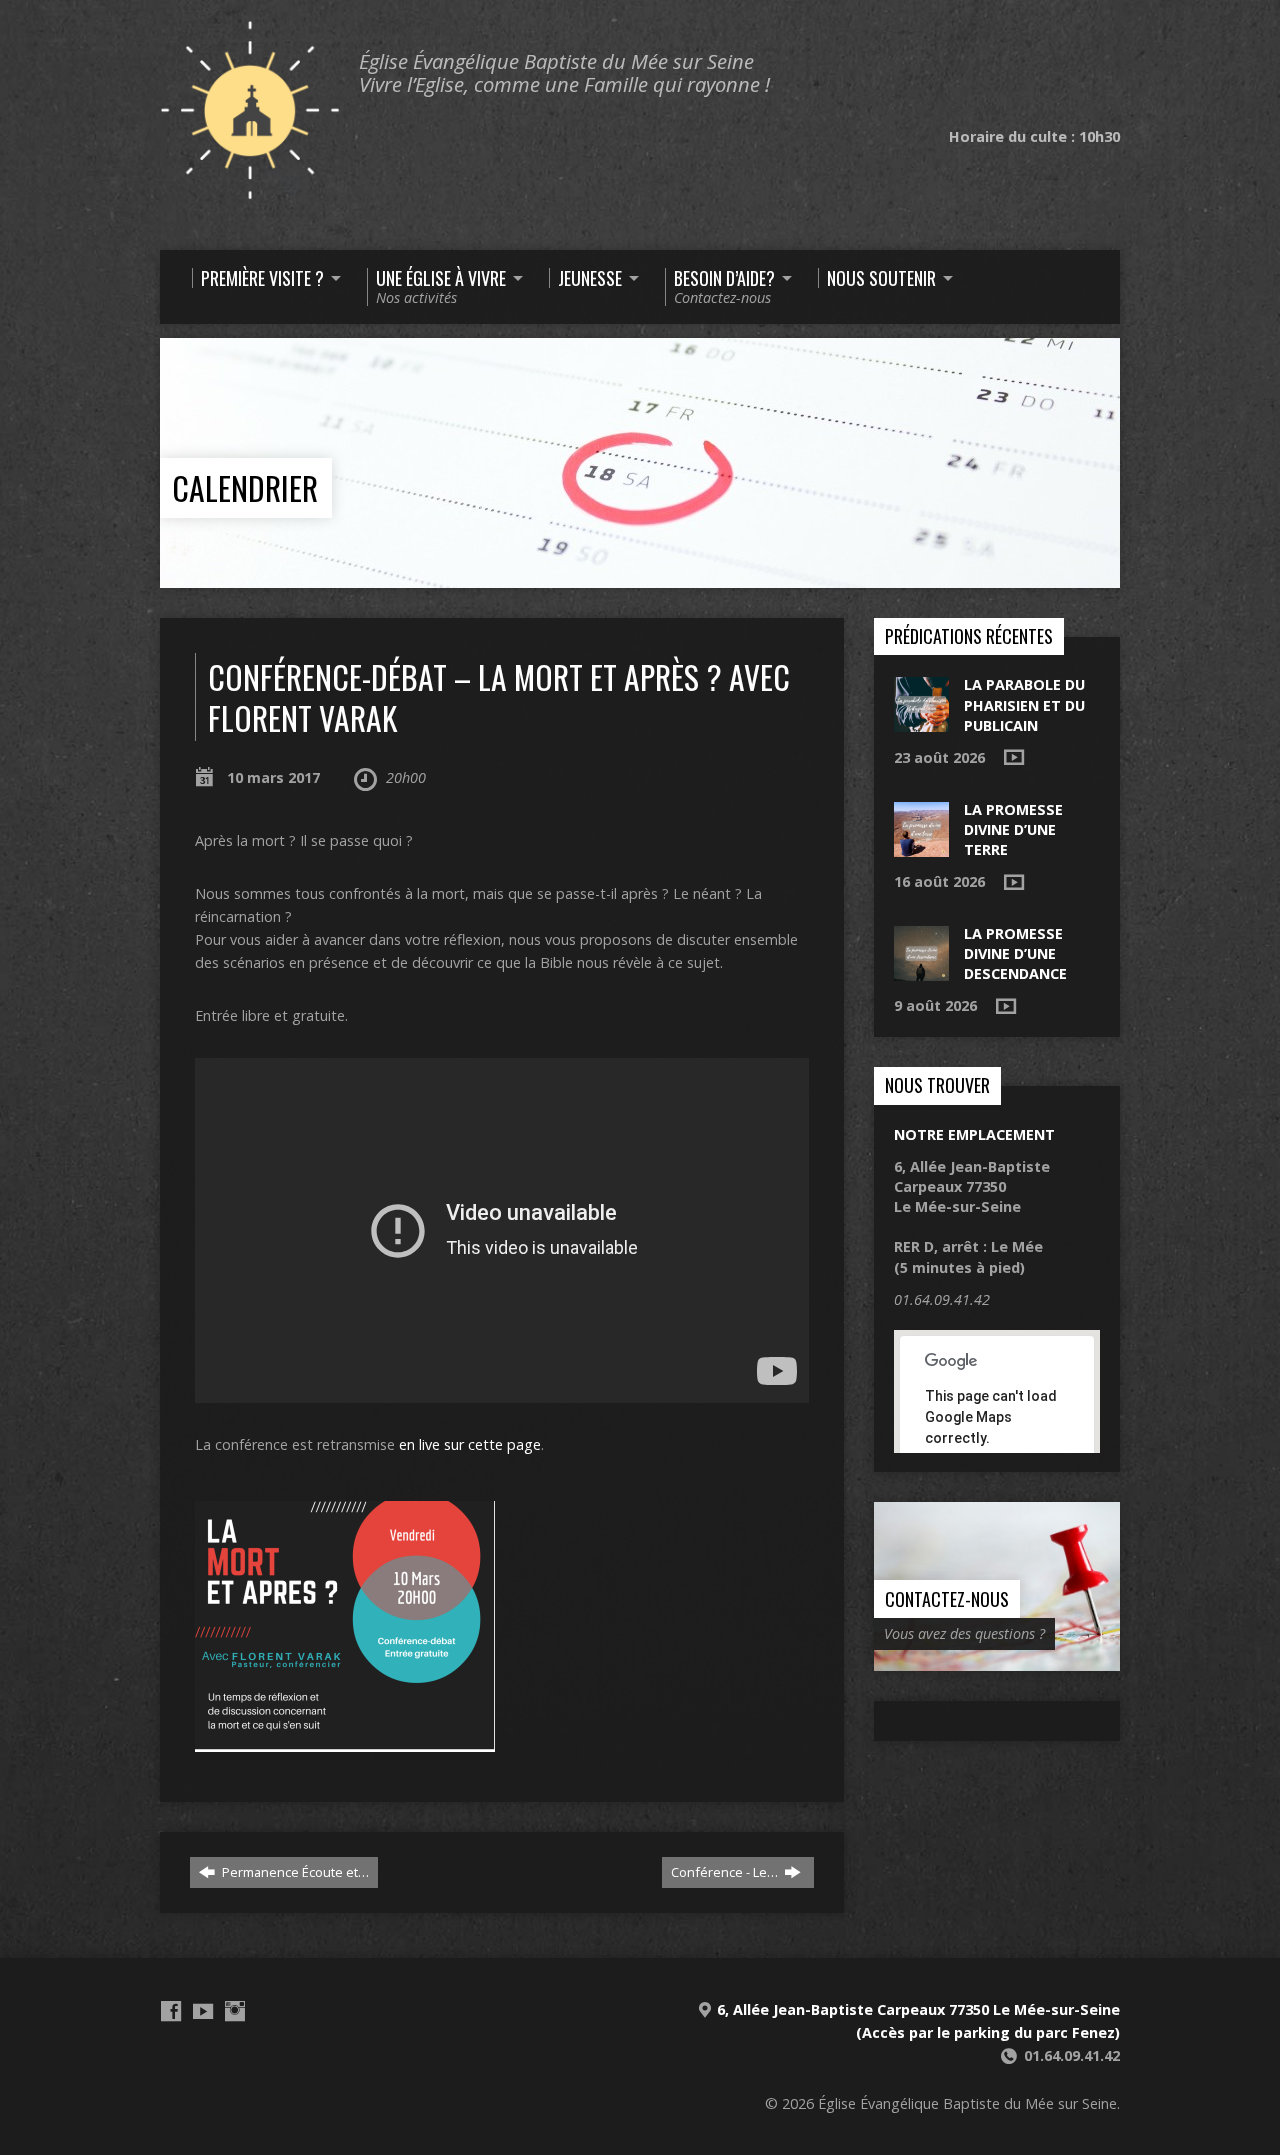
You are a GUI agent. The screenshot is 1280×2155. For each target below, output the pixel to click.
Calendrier (245, 487)
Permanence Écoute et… (294, 1872)
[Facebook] (171, 2011)
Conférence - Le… (726, 1872)
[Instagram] (235, 2011)
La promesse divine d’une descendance (1015, 953)
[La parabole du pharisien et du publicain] (921, 721)
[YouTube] (203, 2011)
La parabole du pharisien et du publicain (1024, 704)
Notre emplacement (974, 1134)
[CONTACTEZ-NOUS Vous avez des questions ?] (997, 1659)
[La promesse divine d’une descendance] (921, 970)
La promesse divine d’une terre (1013, 829)
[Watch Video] (1014, 757)
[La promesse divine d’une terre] (921, 845)
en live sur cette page (470, 1444)
